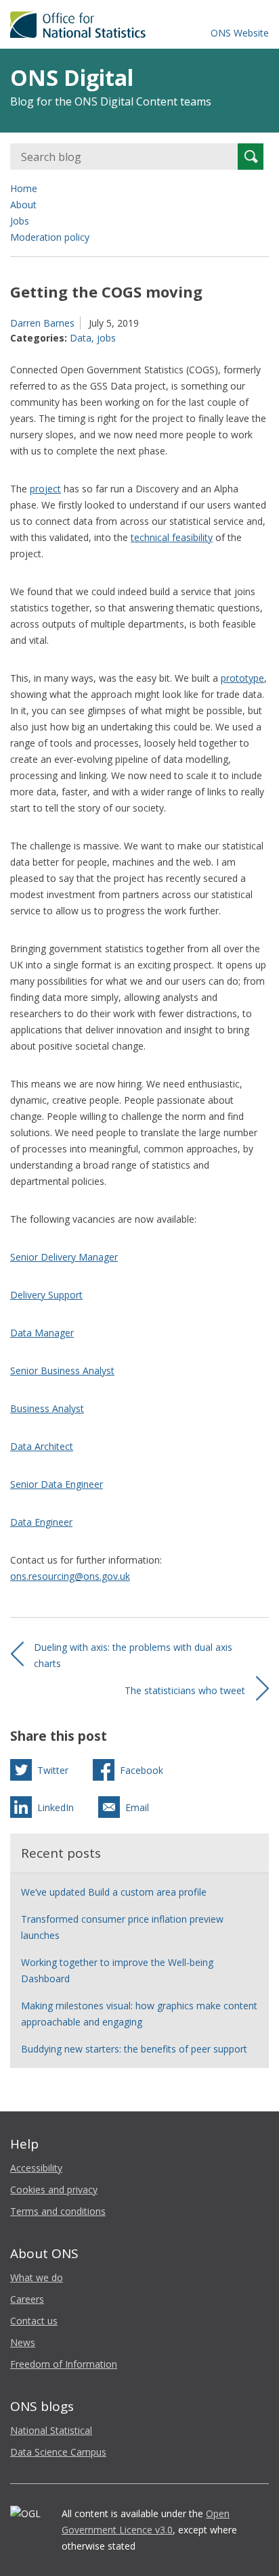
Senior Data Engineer (57, 1484)
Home (24, 188)
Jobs (20, 221)
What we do (37, 2277)
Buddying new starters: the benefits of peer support (134, 2049)
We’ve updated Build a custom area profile (114, 1892)
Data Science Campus (58, 2452)
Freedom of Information (64, 2364)
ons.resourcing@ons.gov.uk (70, 1576)
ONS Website (240, 33)
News (23, 2342)
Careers (27, 2299)
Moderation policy (50, 237)
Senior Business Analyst (62, 1371)
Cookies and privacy (54, 2189)
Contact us (34, 2321)
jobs (106, 338)
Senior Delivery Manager (64, 1257)
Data (81, 338)
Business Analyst (47, 1408)
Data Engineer (41, 1522)
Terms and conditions (58, 2211)
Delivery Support (46, 1295)
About (23, 205)
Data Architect (42, 1446)
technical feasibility (172, 537)
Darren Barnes (42, 323)
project (45, 489)
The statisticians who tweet (185, 1690)
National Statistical (51, 2430)
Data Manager (42, 1333)
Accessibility (36, 2168)
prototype (242, 678)
